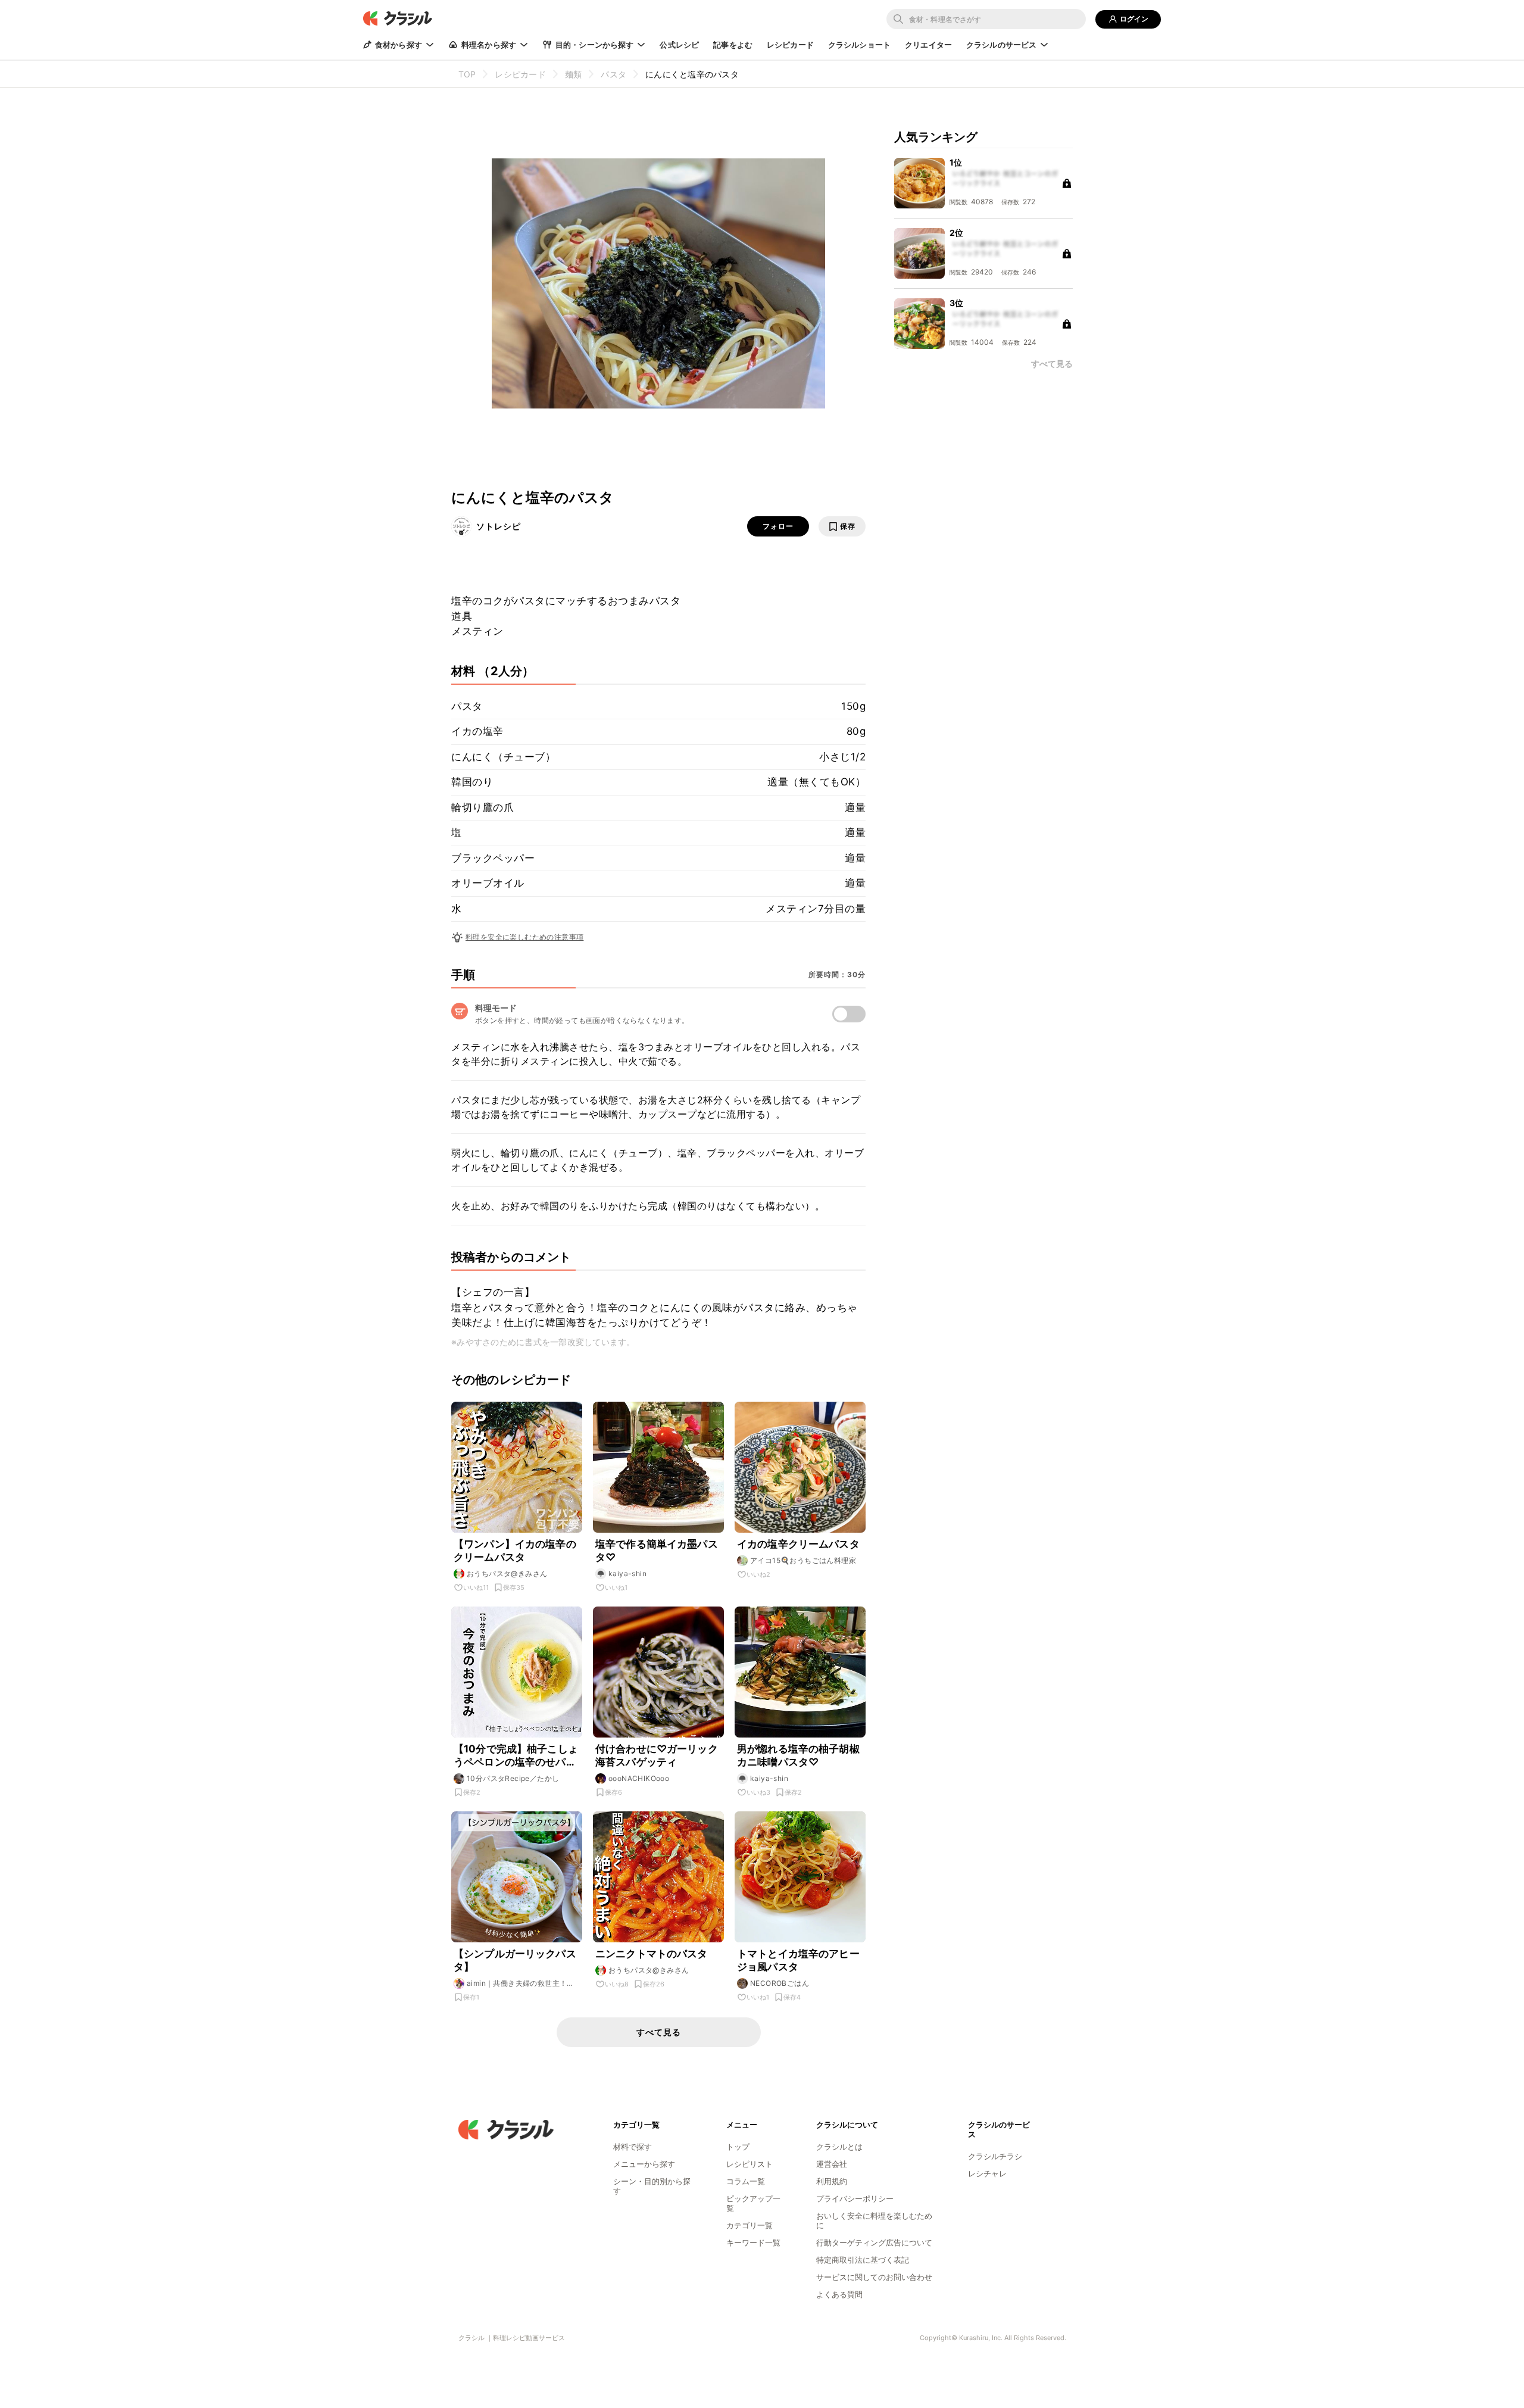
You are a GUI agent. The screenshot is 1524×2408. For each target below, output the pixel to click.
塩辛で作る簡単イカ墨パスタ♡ (657, 1551)
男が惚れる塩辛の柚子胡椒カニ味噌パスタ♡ (798, 1755)
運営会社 (832, 2164)
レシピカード (790, 45)
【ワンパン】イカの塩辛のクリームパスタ (515, 1551)
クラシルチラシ (995, 2156)
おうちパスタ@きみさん (507, 1573)
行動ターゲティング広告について (874, 2242)
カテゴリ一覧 (749, 2225)
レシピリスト (749, 2164)
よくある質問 (839, 2294)
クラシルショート (859, 45)
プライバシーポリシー (855, 2198)
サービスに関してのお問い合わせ (874, 2277)
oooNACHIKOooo (639, 1778)
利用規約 (832, 2181)
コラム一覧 (746, 2181)
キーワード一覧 (753, 2242)
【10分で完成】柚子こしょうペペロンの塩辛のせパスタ (516, 1756)
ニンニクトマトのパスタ (652, 1954)
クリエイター (928, 45)
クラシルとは (839, 2147)
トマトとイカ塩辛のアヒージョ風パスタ (798, 1960)
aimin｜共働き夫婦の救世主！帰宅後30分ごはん (521, 1983)
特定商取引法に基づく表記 (863, 2260)
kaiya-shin (627, 1573)
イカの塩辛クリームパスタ (798, 1544)
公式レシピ (679, 45)
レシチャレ (987, 2173)
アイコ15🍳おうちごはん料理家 (803, 1560)
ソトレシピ (499, 526)
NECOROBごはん (780, 1983)
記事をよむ (733, 45)
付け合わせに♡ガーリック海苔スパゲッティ (657, 1755)
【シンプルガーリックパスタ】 (515, 1960)
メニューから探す (644, 2164)
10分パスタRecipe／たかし (513, 1778)
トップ (738, 2147)
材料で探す (633, 2147)
